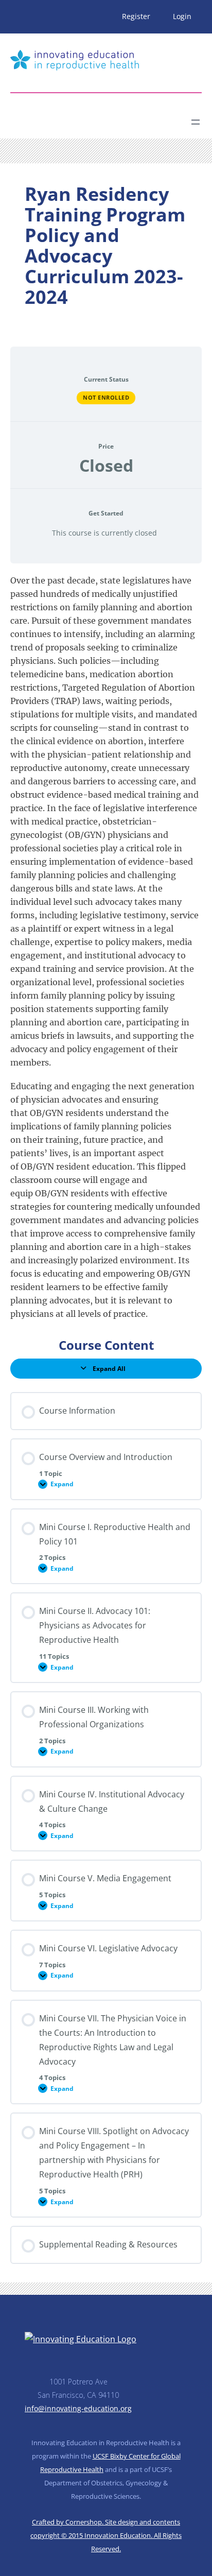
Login (182, 16)
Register (136, 16)
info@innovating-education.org (78, 2408)
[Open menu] (196, 122)
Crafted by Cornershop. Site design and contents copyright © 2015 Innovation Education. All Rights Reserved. (106, 2535)
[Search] (101, 118)
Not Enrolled (106, 397)
